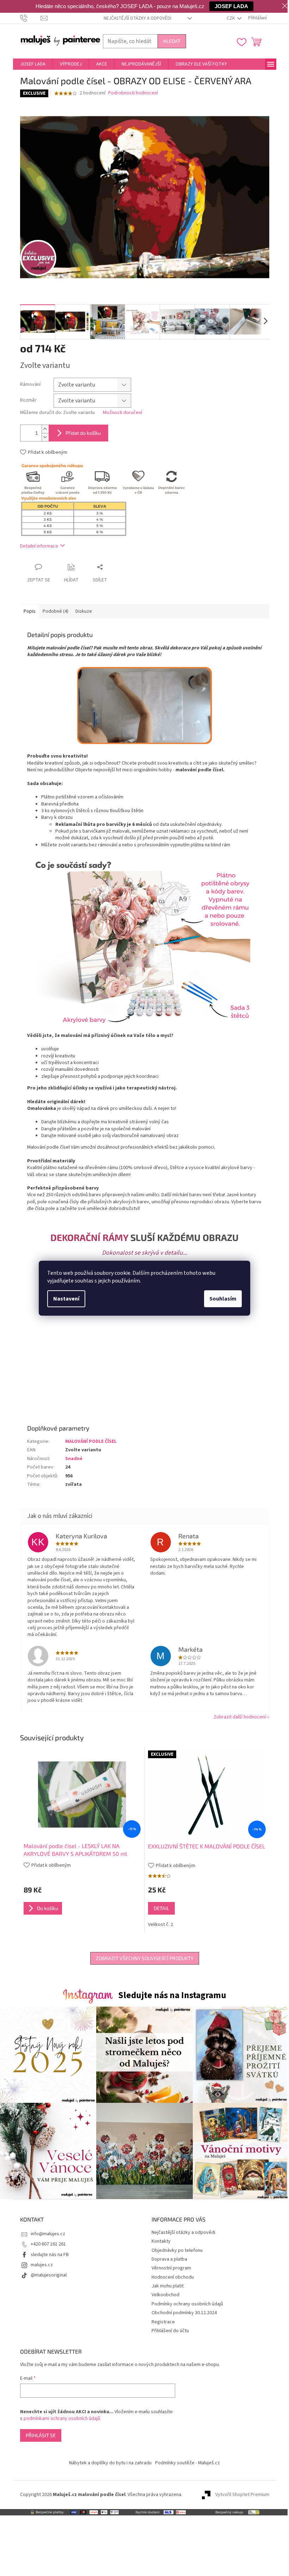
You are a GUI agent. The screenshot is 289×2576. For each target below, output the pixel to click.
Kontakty (161, 2241)
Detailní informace (39, 546)
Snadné (74, 1459)
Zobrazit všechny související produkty (145, 1958)
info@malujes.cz (48, 2234)
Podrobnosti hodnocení (133, 93)
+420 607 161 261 (48, 2244)
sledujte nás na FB (50, 2255)
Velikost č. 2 (161, 1925)
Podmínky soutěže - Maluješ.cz (187, 2463)
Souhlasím (223, 1299)
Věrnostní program (171, 2268)
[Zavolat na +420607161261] (30, 18)
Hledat (172, 41)
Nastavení (66, 1299)
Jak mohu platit (168, 2286)
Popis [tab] (30, 611)
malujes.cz (42, 2265)
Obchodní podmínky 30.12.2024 (184, 2313)
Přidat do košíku (83, 433)
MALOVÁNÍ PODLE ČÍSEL (91, 1441)
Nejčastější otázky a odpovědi (137, 18)
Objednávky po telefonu (177, 2250)
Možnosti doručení (122, 413)
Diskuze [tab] (84, 611)
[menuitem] (33, 64)
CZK (231, 18)
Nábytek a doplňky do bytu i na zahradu (110, 2463)
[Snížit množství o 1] (45, 437)
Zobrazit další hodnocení (240, 1717)
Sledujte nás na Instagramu (172, 1995)
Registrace (163, 2322)
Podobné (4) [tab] (56, 611)
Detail (161, 1908)
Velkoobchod (165, 2295)
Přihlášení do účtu (170, 2331)
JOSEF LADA (231, 6)
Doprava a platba (169, 2259)
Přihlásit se (41, 2435)
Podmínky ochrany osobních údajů (187, 2304)
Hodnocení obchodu (173, 2277)
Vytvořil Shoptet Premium (242, 2495)
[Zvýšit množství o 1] (45, 429)
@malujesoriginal (49, 2275)
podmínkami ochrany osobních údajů (62, 2419)
